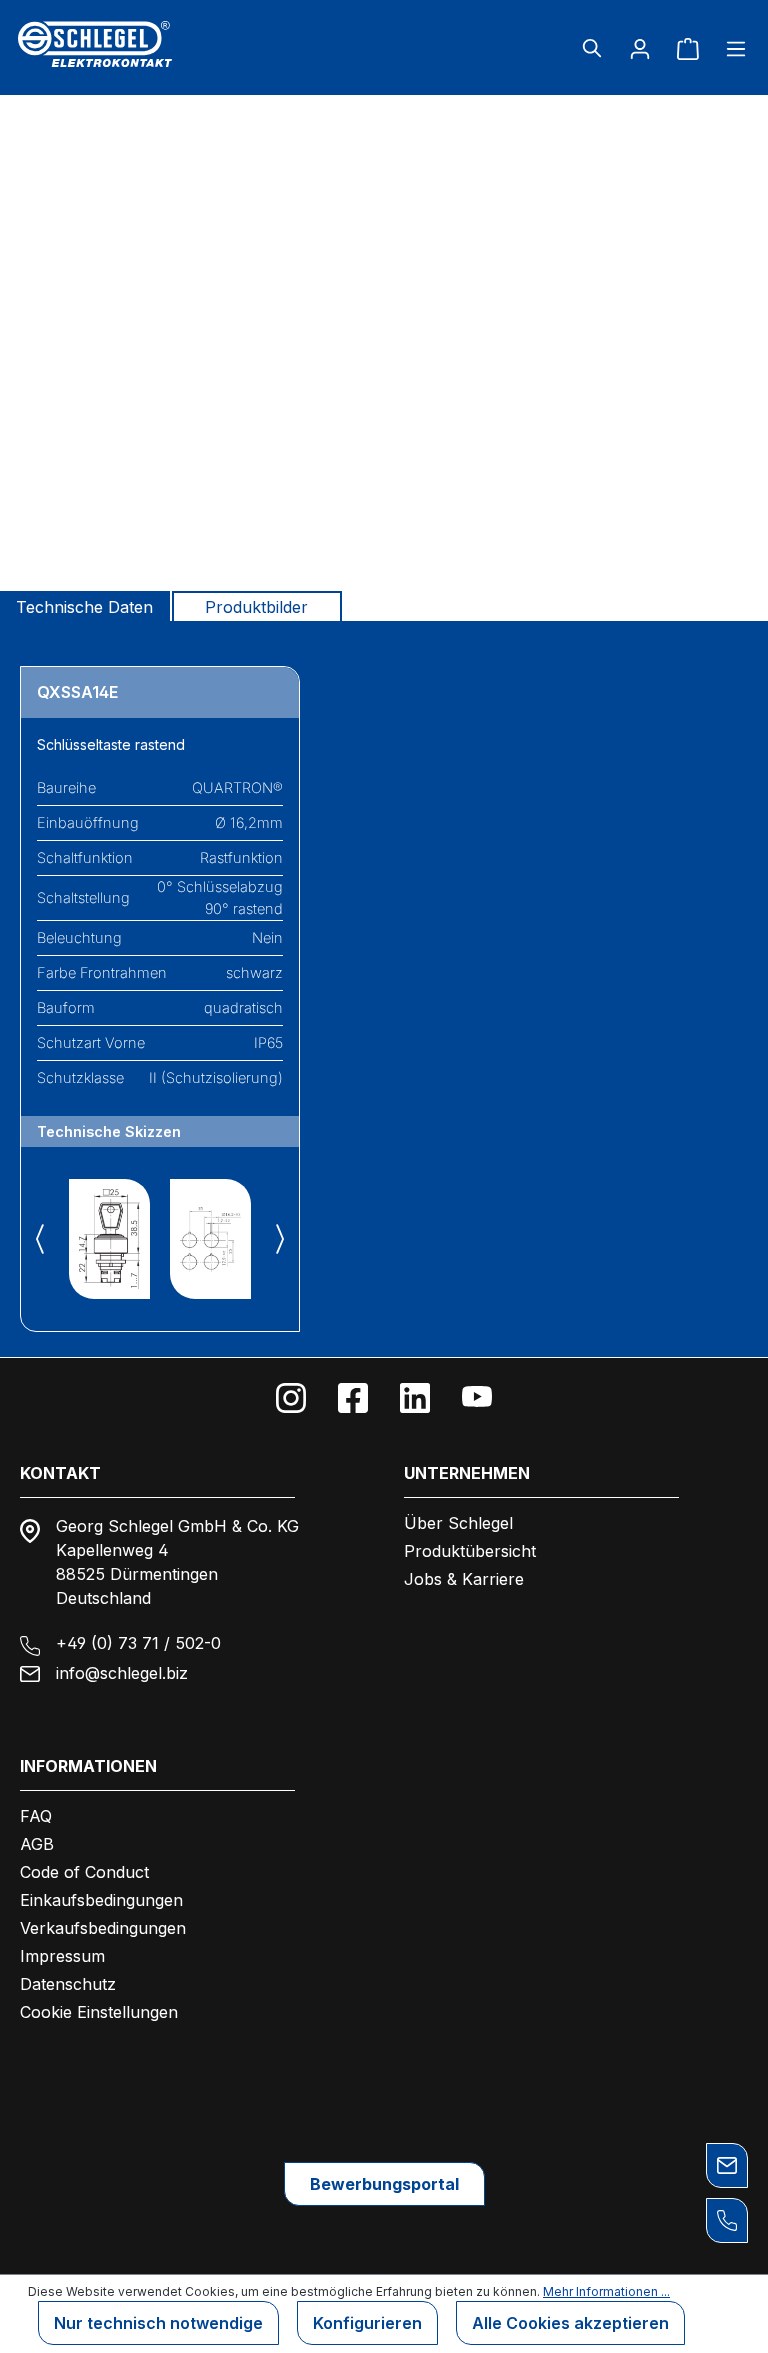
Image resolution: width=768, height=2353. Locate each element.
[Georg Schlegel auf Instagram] (291, 1398)
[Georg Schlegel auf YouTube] (477, 1398)
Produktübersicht (470, 1551)
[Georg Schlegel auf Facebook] (353, 1398)
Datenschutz (68, 1984)
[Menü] (730, 48)
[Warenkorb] (688, 48)
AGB (37, 1844)
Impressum (62, 1956)
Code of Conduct (84, 1872)
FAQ (36, 1816)
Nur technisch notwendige (158, 2323)
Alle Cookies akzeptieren (570, 2323)
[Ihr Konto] (640, 48)
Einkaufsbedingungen (101, 1900)
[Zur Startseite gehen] (134, 44)
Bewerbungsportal (384, 2184)
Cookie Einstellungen (99, 2012)
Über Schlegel (458, 1523)
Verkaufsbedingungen (103, 1928)
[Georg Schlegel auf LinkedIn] (415, 1398)
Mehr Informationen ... (606, 2291)
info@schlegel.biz (122, 1673)
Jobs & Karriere (464, 1579)
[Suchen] (592, 48)
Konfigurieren (367, 2323)
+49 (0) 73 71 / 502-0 (138, 1643)
